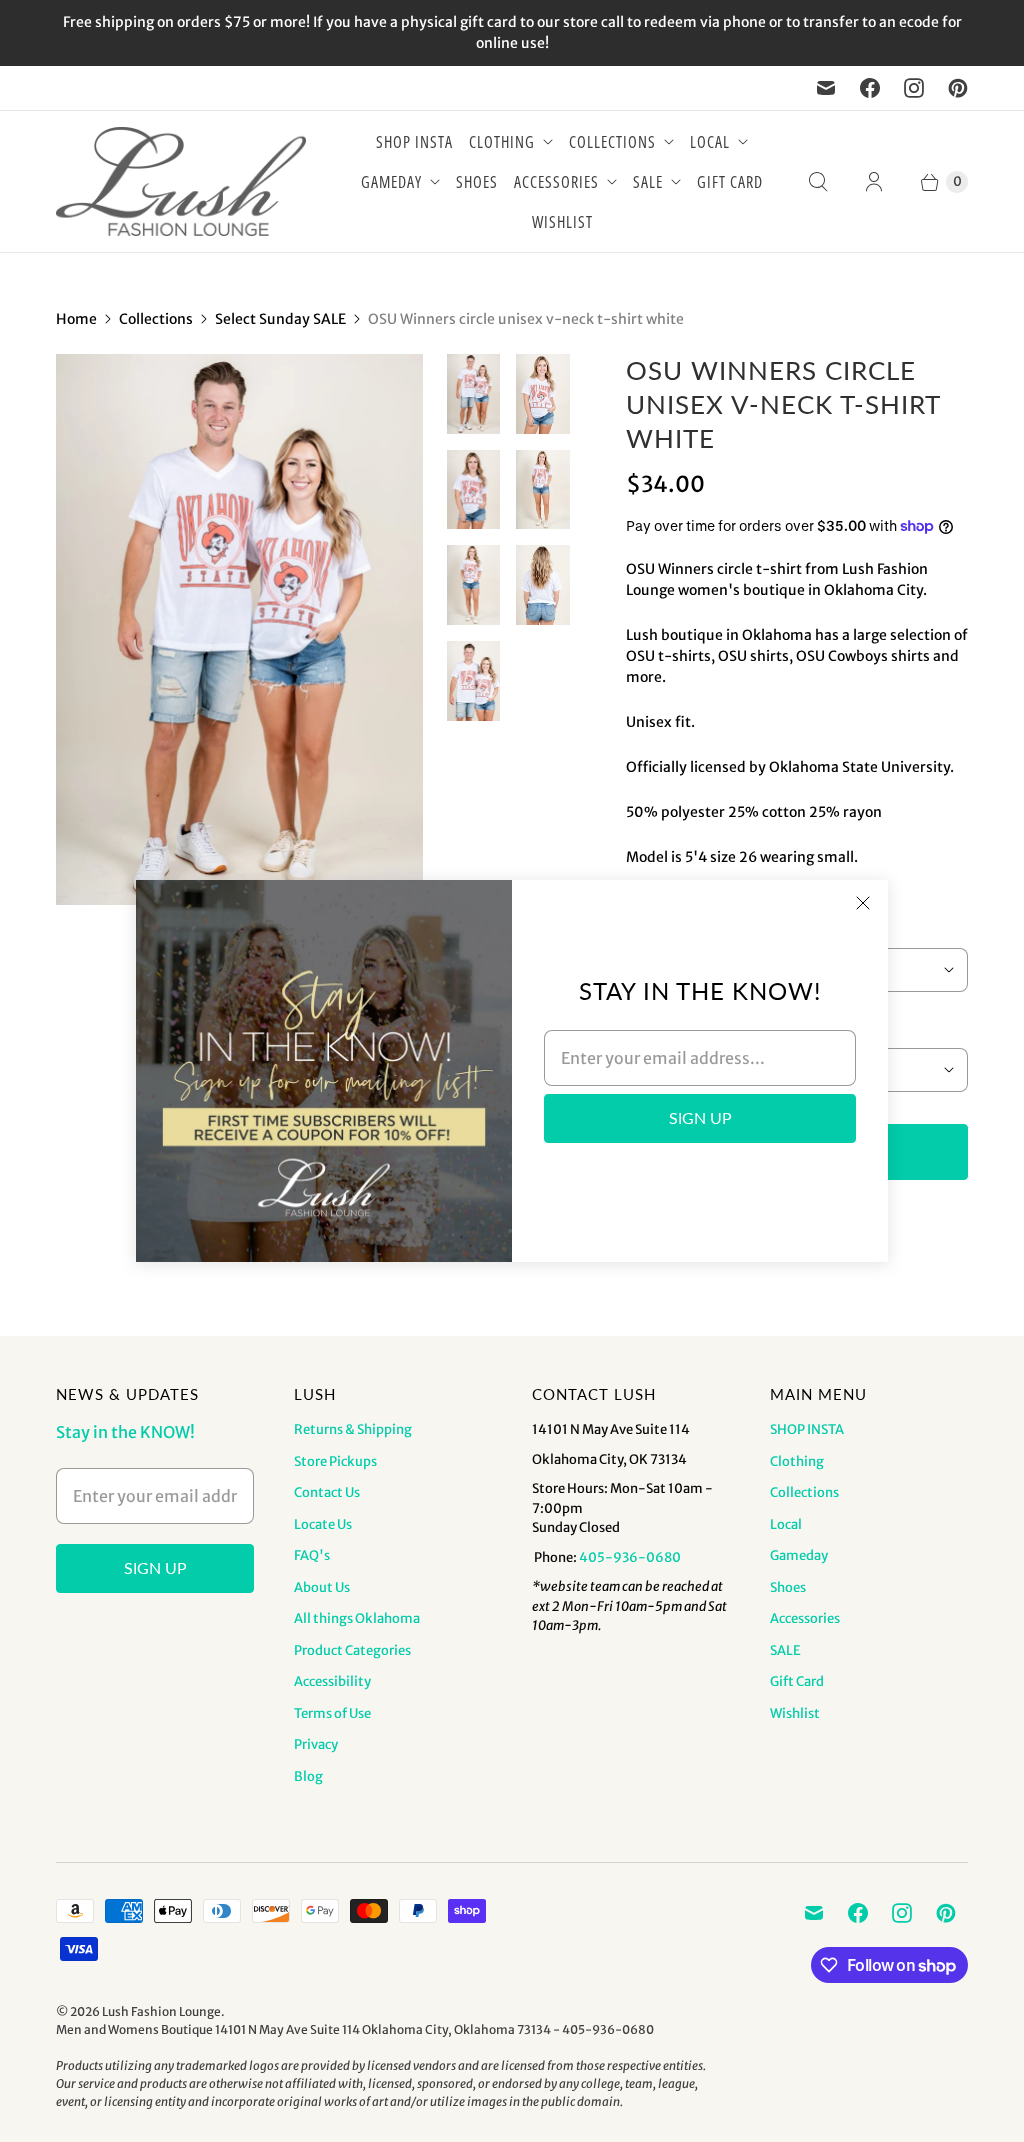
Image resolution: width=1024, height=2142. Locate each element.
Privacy (316, 1744)
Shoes (477, 182)
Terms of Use (332, 1713)
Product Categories (352, 1650)
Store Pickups (335, 1461)
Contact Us (327, 1492)
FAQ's (312, 1555)
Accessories (556, 182)
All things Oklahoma (357, 1618)
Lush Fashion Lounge (161, 2011)
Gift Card (730, 182)
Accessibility (332, 1681)
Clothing (502, 142)
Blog (308, 1776)
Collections (612, 142)
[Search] (818, 182)
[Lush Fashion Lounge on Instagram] (914, 88)
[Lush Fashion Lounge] (181, 181)
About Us (322, 1587)
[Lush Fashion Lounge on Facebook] (870, 88)
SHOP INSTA (414, 142)
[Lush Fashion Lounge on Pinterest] (958, 88)
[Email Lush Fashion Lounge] (826, 88)
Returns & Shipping (353, 1429)
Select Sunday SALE (280, 319)
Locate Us (323, 1524)
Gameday (391, 182)
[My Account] (874, 182)
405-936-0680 (630, 1557)
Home (76, 319)
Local (710, 142)
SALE (648, 182)
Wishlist (562, 222)
